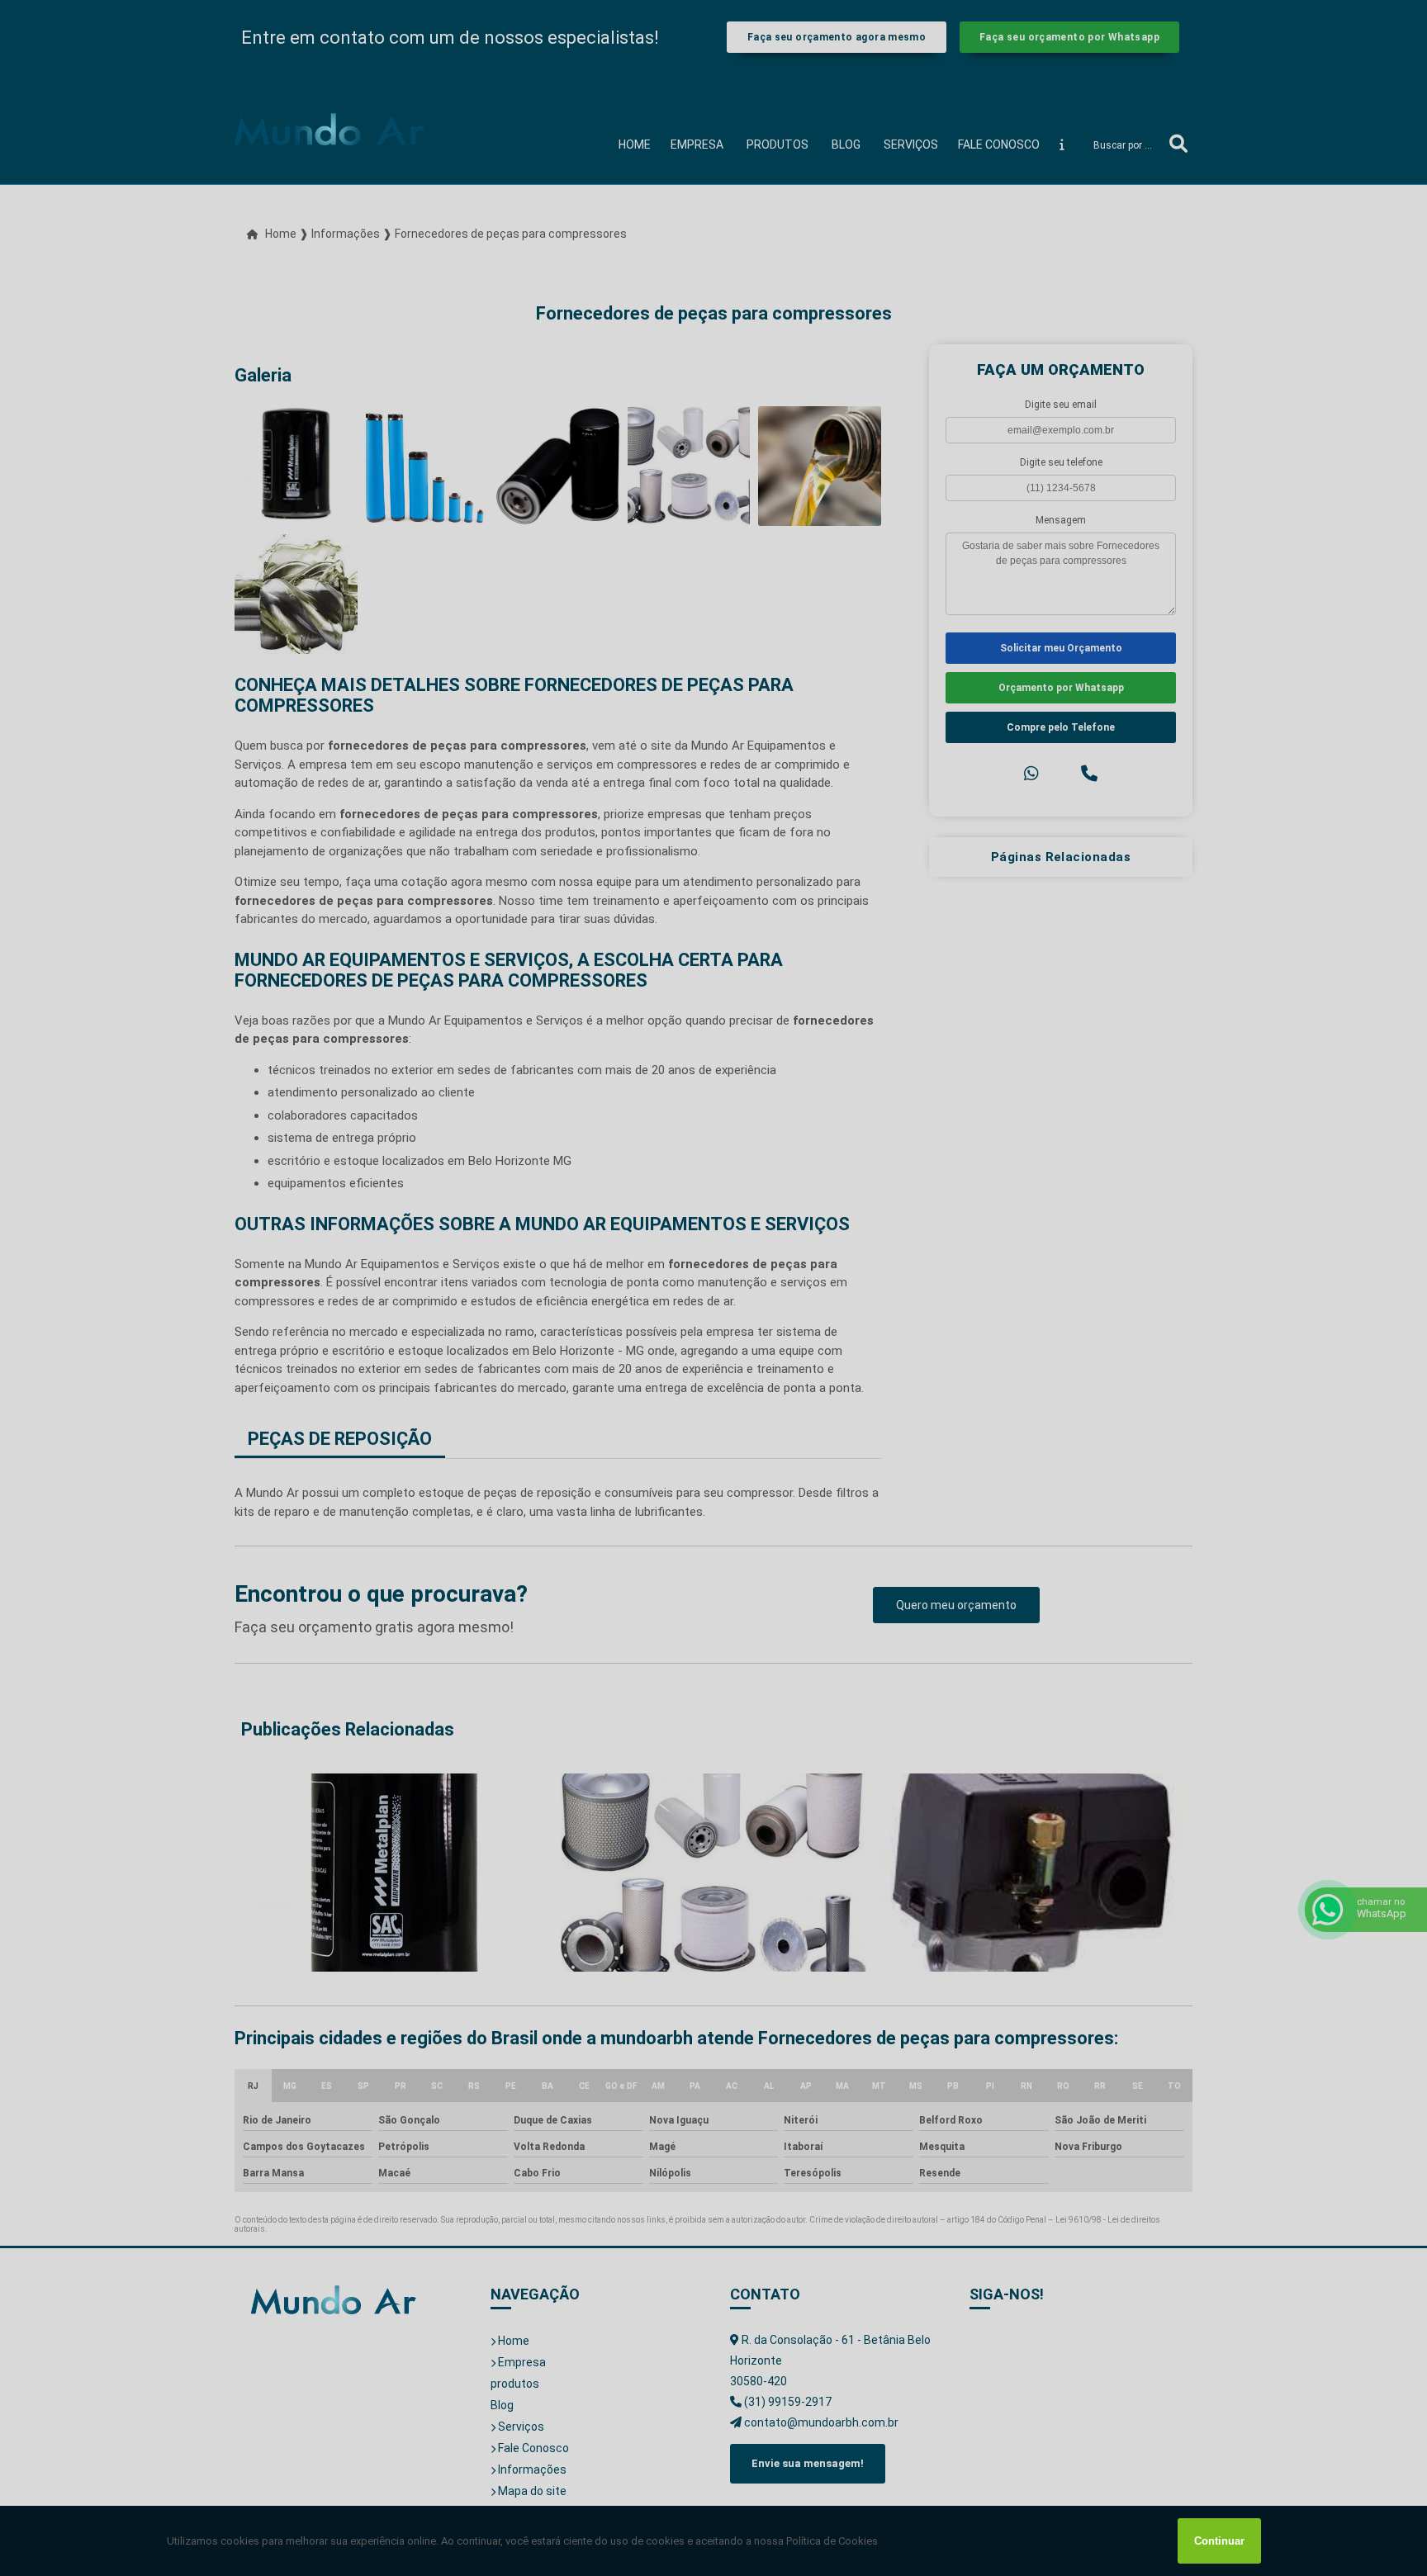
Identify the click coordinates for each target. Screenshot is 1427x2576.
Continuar (1219, 2541)
